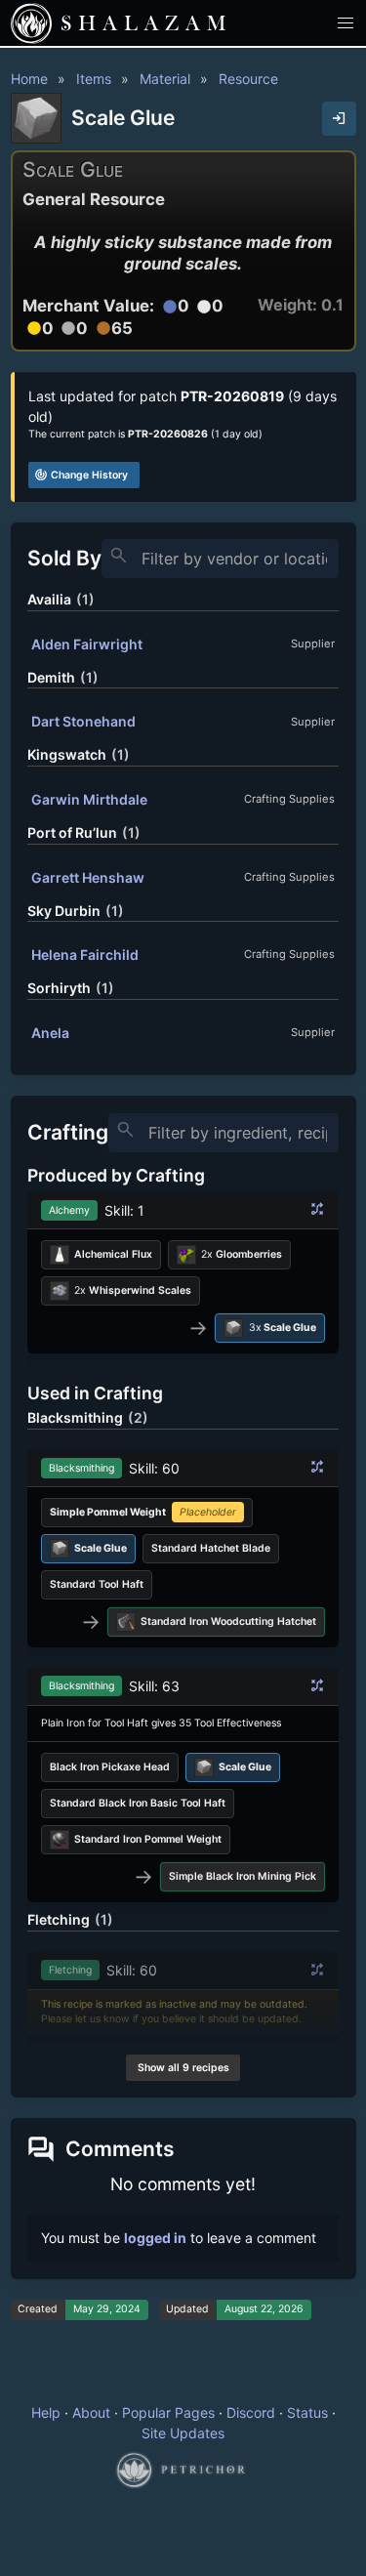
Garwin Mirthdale (89, 799)
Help (46, 2412)
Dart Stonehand (83, 721)
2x (242, 1254)
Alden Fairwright (87, 644)
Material (165, 79)
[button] (346, 23)
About (91, 2412)
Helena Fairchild (85, 955)
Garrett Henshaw (88, 877)
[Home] (31, 23)
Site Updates (183, 2433)
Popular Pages (168, 2412)
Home (29, 79)
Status (307, 2412)
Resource (248, 79)
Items (94, 79)
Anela (50, 1033)
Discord (251, 2412)
